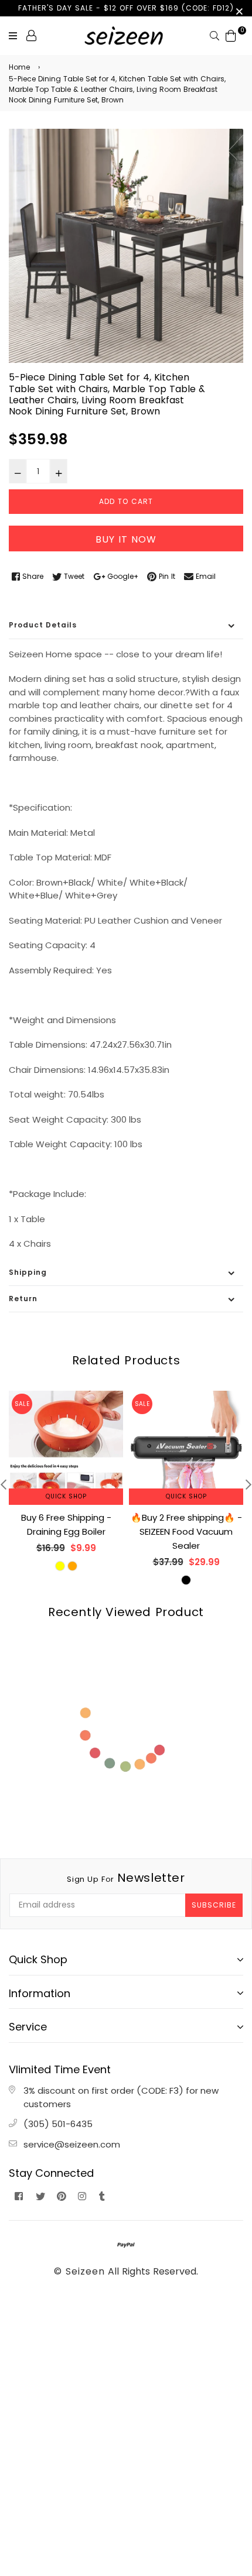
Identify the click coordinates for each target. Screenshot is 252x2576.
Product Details (43, 625)
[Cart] (231, 35)
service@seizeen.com (72, 2144)
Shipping (28, 1272)
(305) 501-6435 (58, 2124)
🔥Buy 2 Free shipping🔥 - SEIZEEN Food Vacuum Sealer (186, 1531)
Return (23, 1299)
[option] (126, 246)
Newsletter (126, 1878)
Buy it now (126, 539)
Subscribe (214, 1905)
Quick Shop (66, 1496)
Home (19, 67)
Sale (22, 1404)
